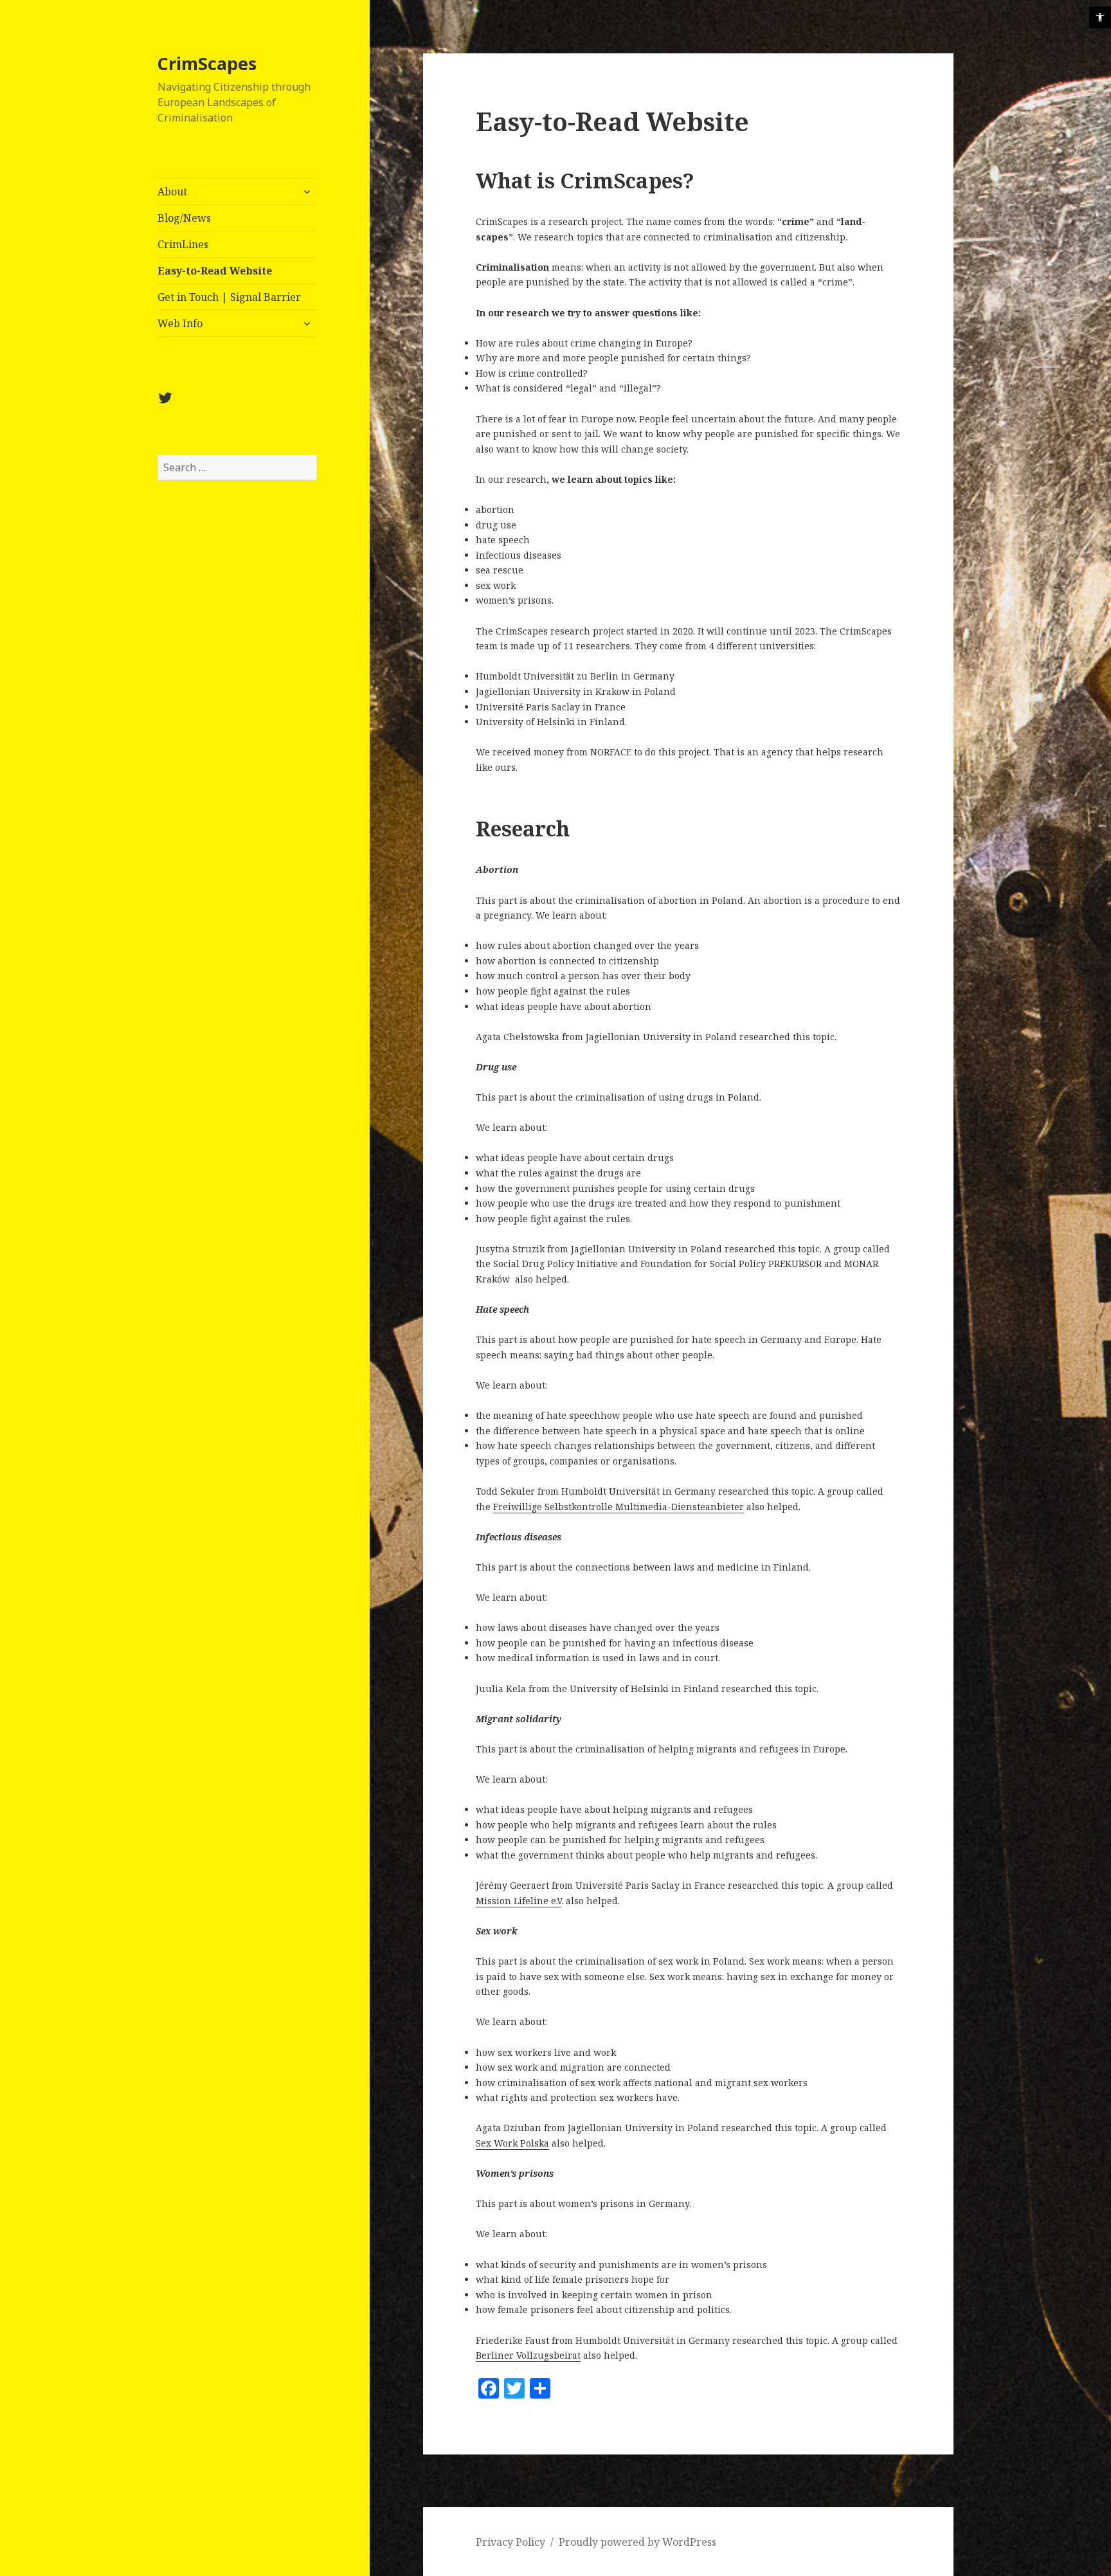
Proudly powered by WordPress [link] (637, 2542)
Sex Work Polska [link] (512, 2143)
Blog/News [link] (184, 218)
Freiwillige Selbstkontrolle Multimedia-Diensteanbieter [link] (619, 1507)
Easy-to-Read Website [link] (215, 271)
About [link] (172, 192)
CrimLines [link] (183, 244)
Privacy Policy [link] (510, 2542)
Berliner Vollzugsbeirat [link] (528, 2355)
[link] (1100, 17)
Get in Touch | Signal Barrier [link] (229, 297)
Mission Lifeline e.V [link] (519, 1901)
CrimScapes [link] (207, 63)
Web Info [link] (180, 323)
